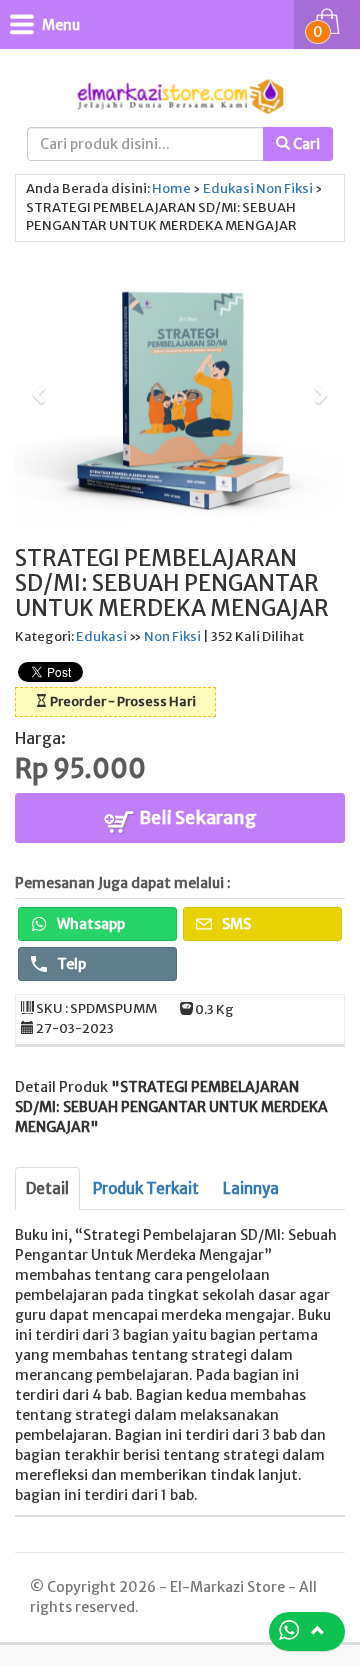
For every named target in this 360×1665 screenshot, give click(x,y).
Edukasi (228, 188)
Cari (305, 144)
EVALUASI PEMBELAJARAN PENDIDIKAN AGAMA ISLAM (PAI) (198, 1573)
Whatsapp (89, 924)
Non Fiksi (284, 188)
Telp (70, 964)
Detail (47, 1188)
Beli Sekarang (196, 817)
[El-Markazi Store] (180, 94)
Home (171, 188)
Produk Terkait (146, 1188)
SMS (235, 924)
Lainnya (251, 1188)
